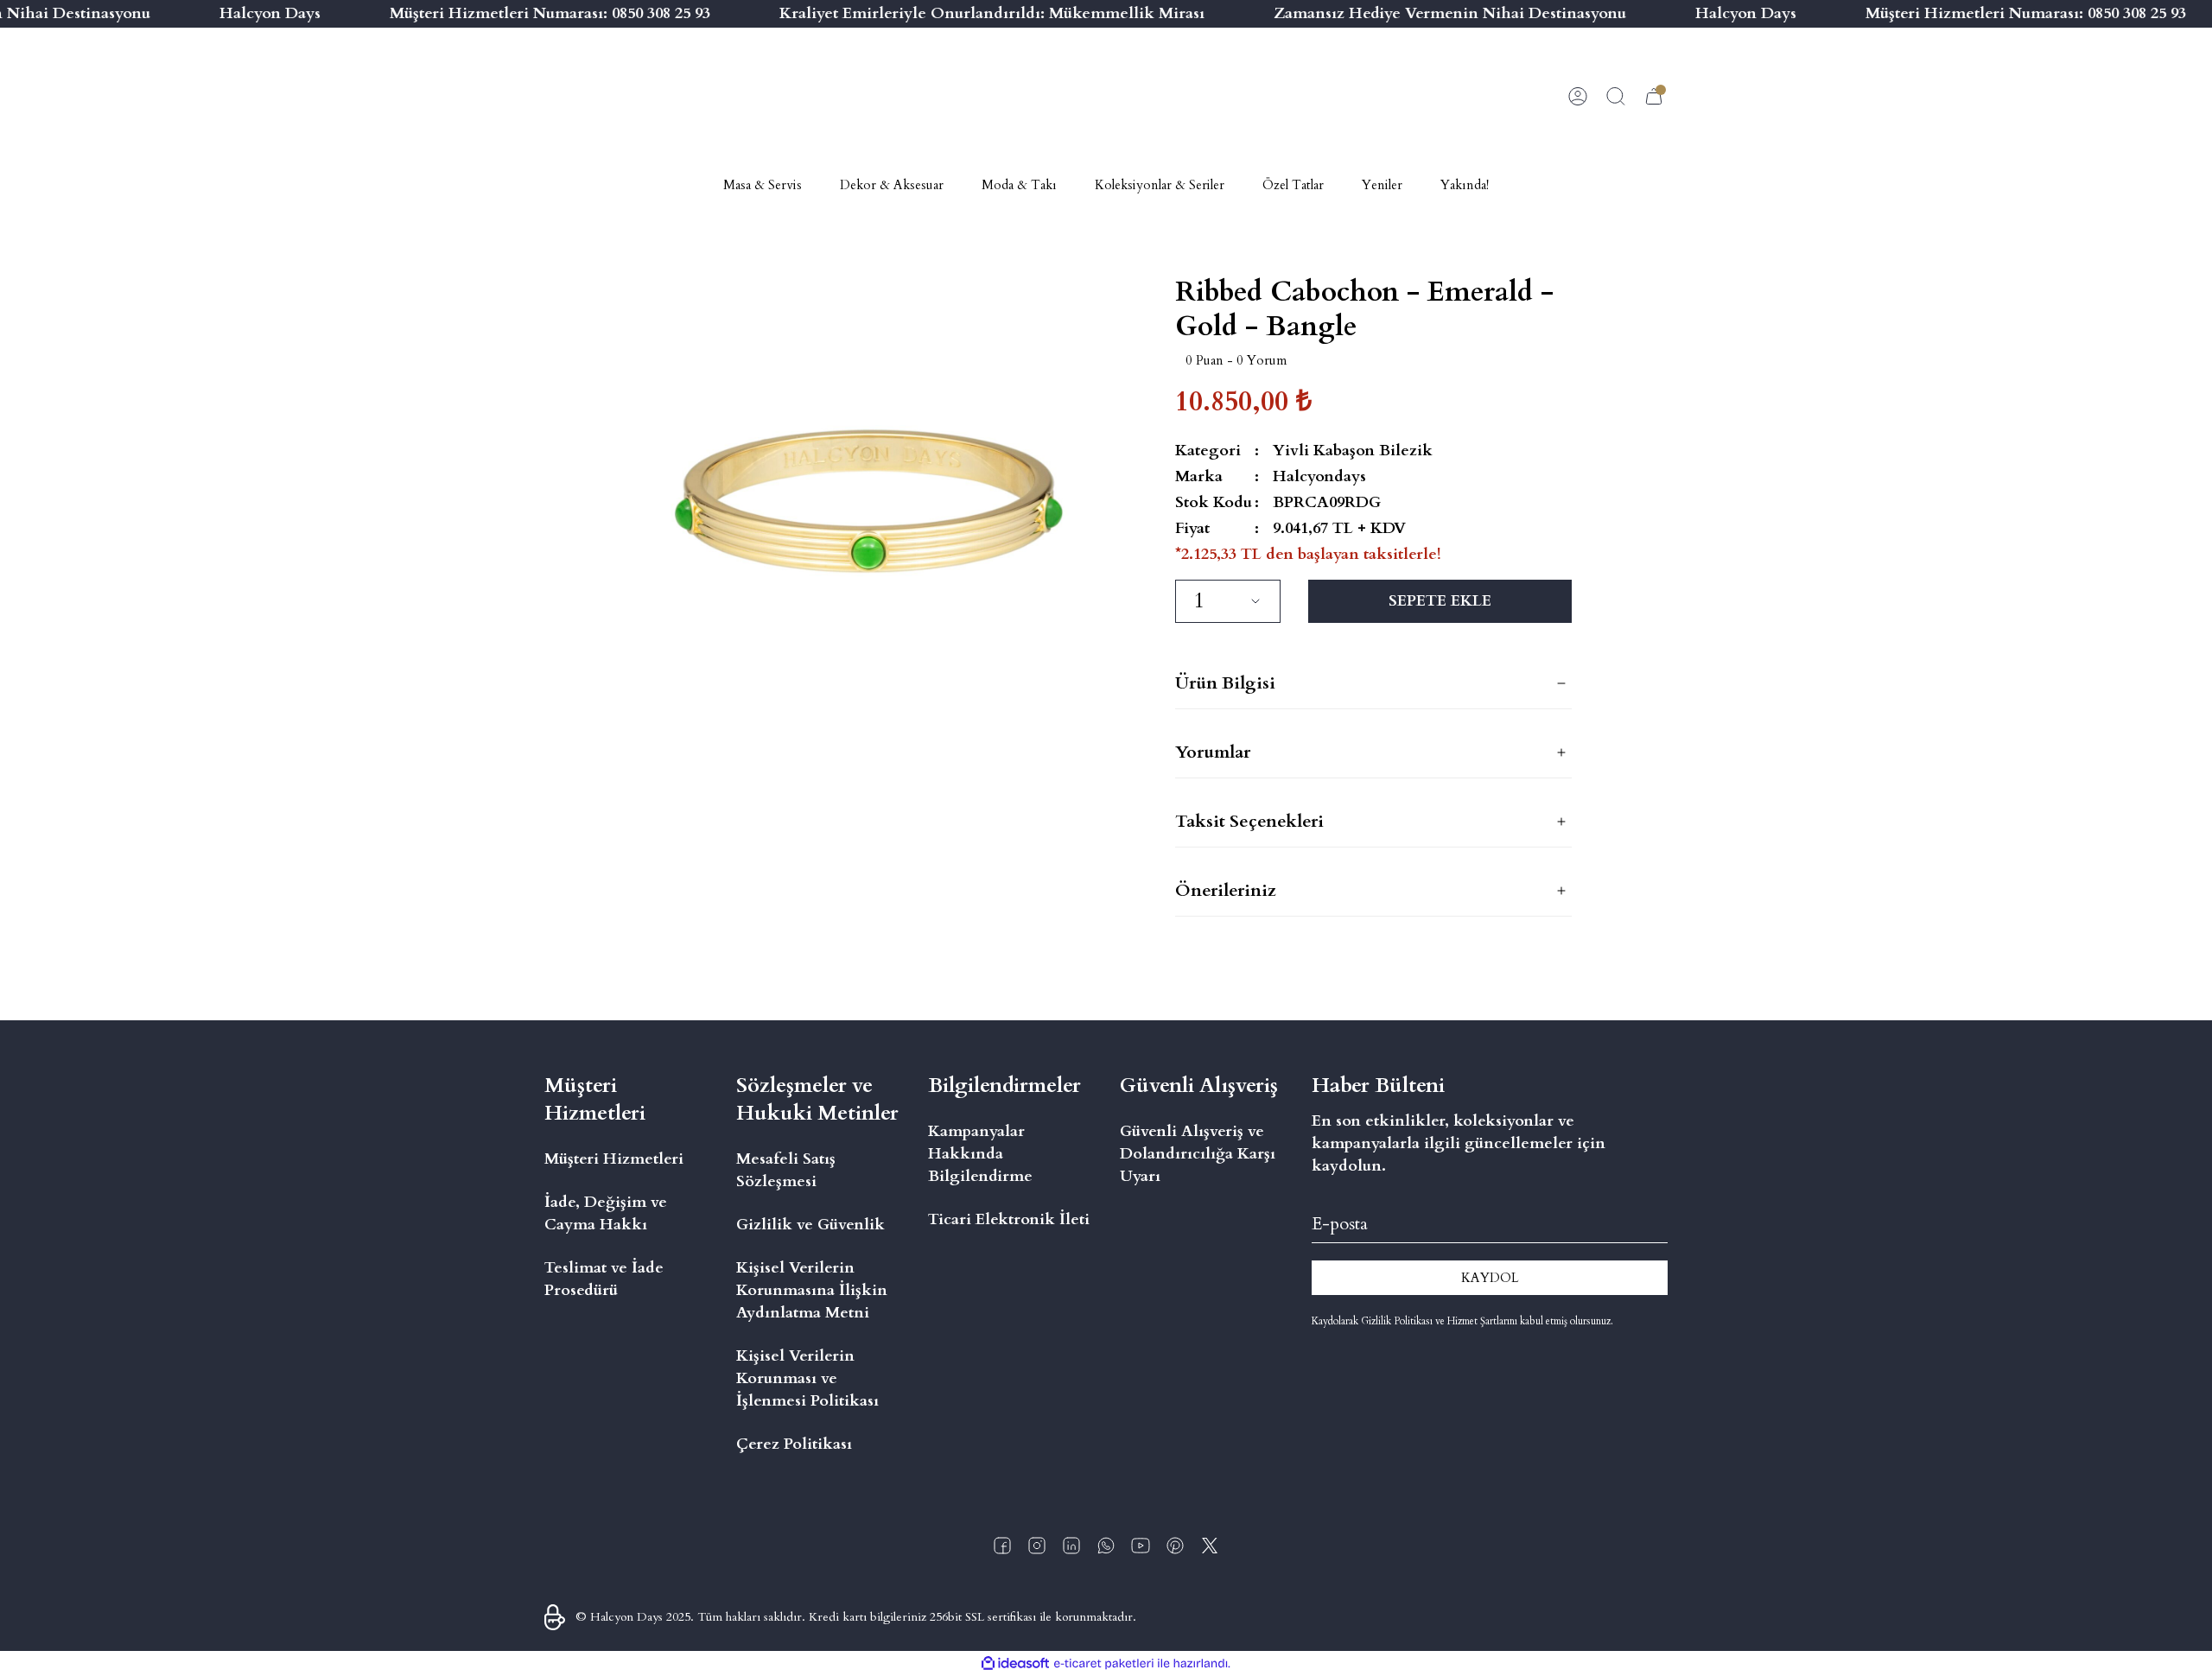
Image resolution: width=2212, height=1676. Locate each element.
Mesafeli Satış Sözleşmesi (786, 1170)
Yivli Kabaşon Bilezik (1353, 451)
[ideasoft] (1015, 1663)
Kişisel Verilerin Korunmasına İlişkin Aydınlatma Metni (812, 1290)
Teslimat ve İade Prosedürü (604, 1279)
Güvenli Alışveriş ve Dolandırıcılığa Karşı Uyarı (1198, 1154)
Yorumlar (1213, 752)
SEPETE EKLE (1440, 601)
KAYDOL (1490, 1278)
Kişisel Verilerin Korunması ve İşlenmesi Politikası (807, 1378)
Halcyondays (1319, 476)
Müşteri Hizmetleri (614, 1159)
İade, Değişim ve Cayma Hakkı (606, 1213)
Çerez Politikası (794, 1444)
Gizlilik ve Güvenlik (810, 1225)
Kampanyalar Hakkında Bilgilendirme (980, 1154)
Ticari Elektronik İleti (1009, 1219)
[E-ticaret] (1104, 1664)
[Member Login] (1578, 97)
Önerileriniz (1226, 890)
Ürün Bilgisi (1225, 683)
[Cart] (1654, 97)
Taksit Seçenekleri (1249, 821)
